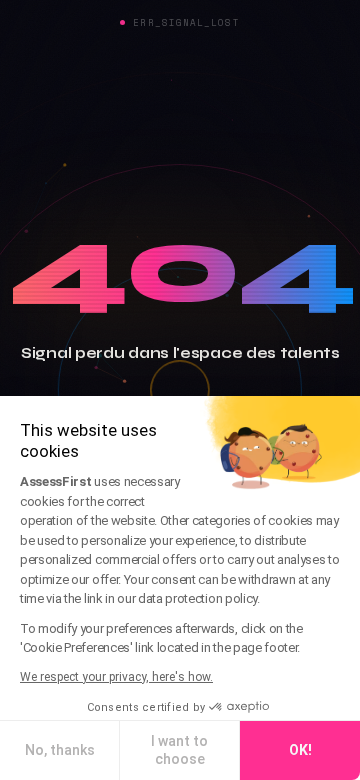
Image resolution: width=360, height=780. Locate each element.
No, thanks (60, 750)
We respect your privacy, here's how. (116, 677)
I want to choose (179, 750)
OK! (300, 750)
